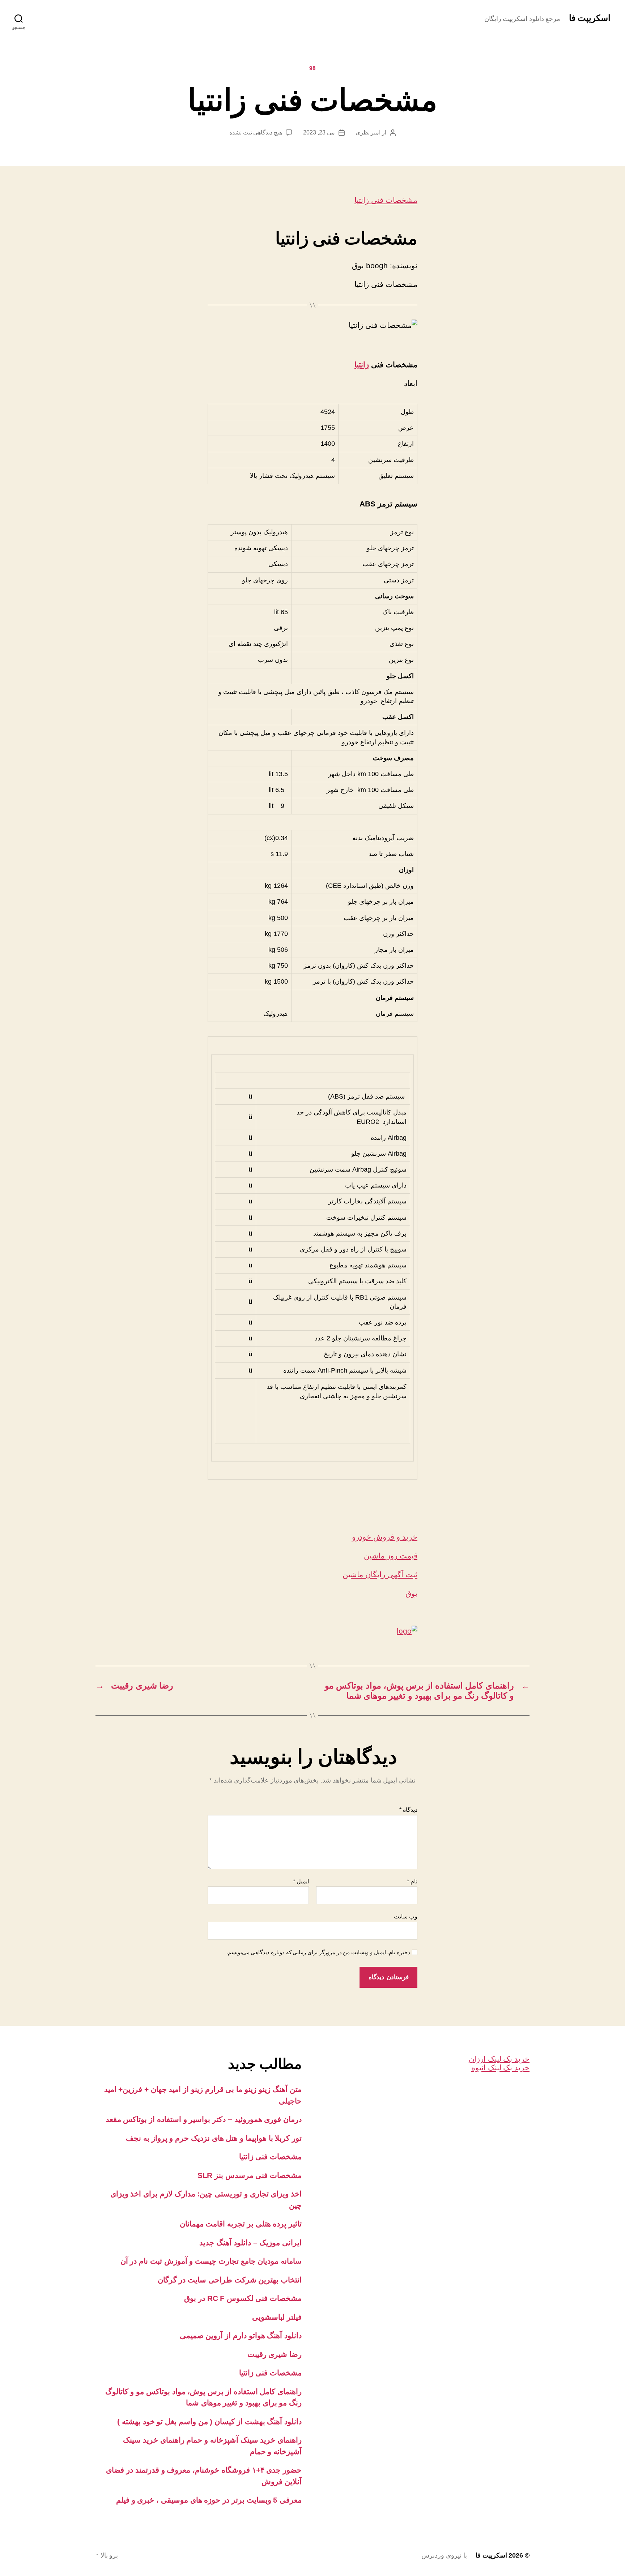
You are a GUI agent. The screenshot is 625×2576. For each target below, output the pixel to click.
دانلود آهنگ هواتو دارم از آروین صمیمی (241, 2335)
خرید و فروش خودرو (385, 1537)
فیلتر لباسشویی (277, 2317)
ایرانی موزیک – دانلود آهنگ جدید (250, 2243)
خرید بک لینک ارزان (499, 2059)
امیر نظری (368, 132)
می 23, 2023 (319, 132)
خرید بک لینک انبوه (500, 2068)
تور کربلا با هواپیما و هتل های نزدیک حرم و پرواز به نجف (214, 2138)
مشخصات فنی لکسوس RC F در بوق (243, 2298)
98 (312, 68)
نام (412, 1881)
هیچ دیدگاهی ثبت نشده (256, 132)
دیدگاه (408, 1810)
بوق (411, 1593)
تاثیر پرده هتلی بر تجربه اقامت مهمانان (241, 2224)
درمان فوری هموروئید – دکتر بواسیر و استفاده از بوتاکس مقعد (204, 2119)
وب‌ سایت (406, 1916)
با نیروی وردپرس (444, 2555)
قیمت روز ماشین (391, 1556)
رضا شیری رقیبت (275, 2354)
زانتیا (362, 365)
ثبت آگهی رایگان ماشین (380, 1574)
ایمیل (301, 1881)
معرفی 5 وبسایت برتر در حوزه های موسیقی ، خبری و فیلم (209, 2500)
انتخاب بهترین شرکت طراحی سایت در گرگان (230, 2280)
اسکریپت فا (590, 18)
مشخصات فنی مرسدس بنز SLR (250, 2175)
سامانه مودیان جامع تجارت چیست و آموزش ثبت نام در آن (211, 2261)
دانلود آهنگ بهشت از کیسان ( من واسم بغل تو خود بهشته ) (209, 2421)
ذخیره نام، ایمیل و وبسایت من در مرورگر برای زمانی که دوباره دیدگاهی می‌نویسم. (318, 1952)
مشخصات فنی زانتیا (386, 200)
